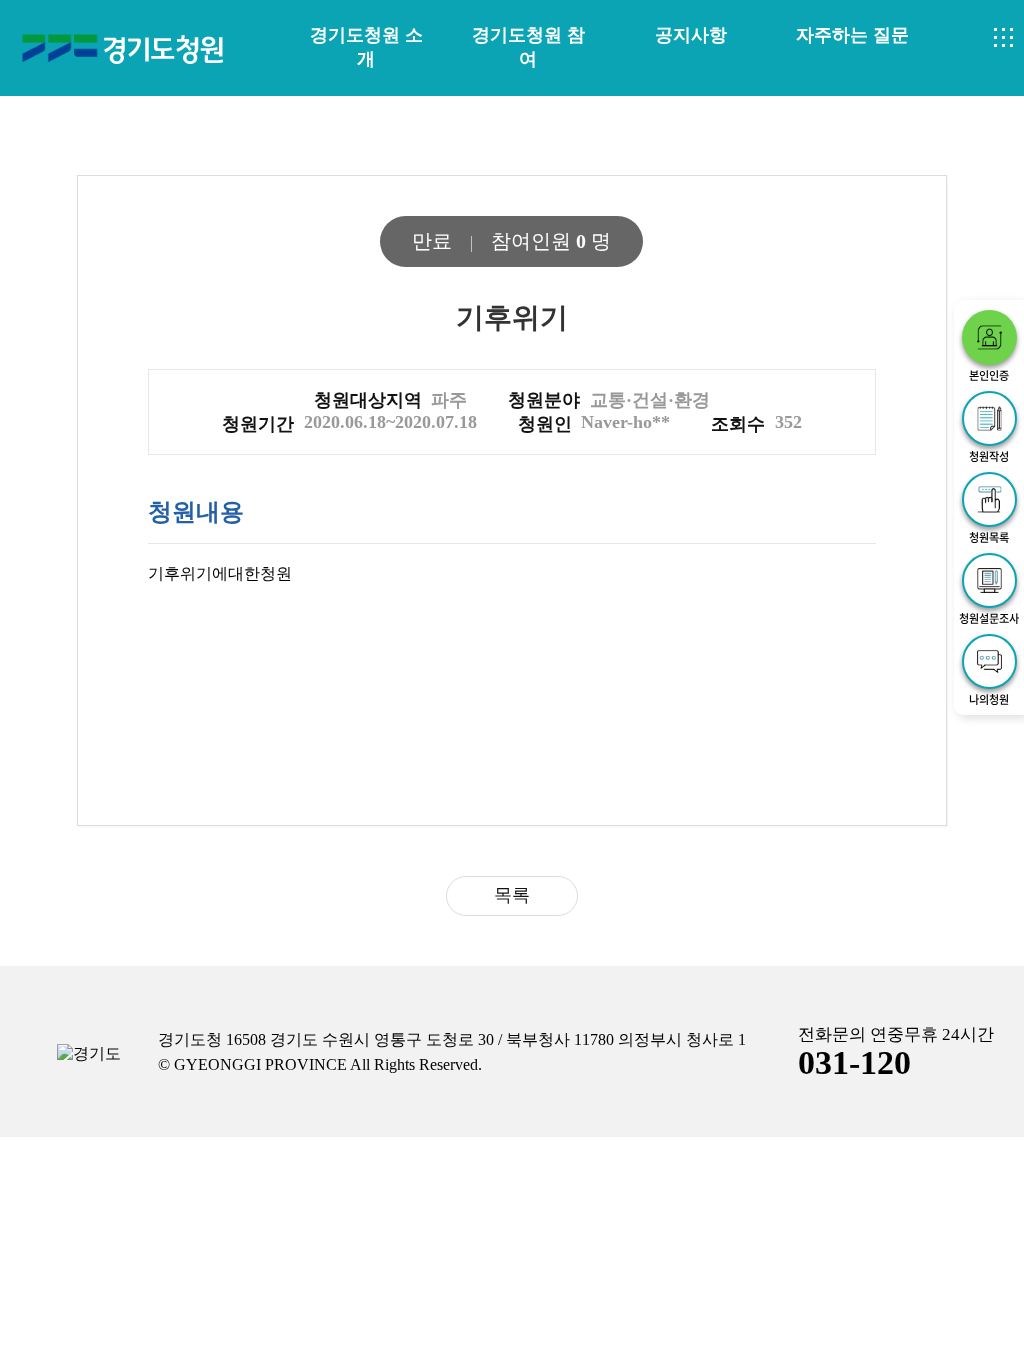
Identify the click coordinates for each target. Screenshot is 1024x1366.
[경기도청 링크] (89, 1054)
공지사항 (691, 35)
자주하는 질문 (852, 35)
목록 (512, 895)
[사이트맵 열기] (1004, 38)
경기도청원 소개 (366, 47)
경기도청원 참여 (528, 47)
